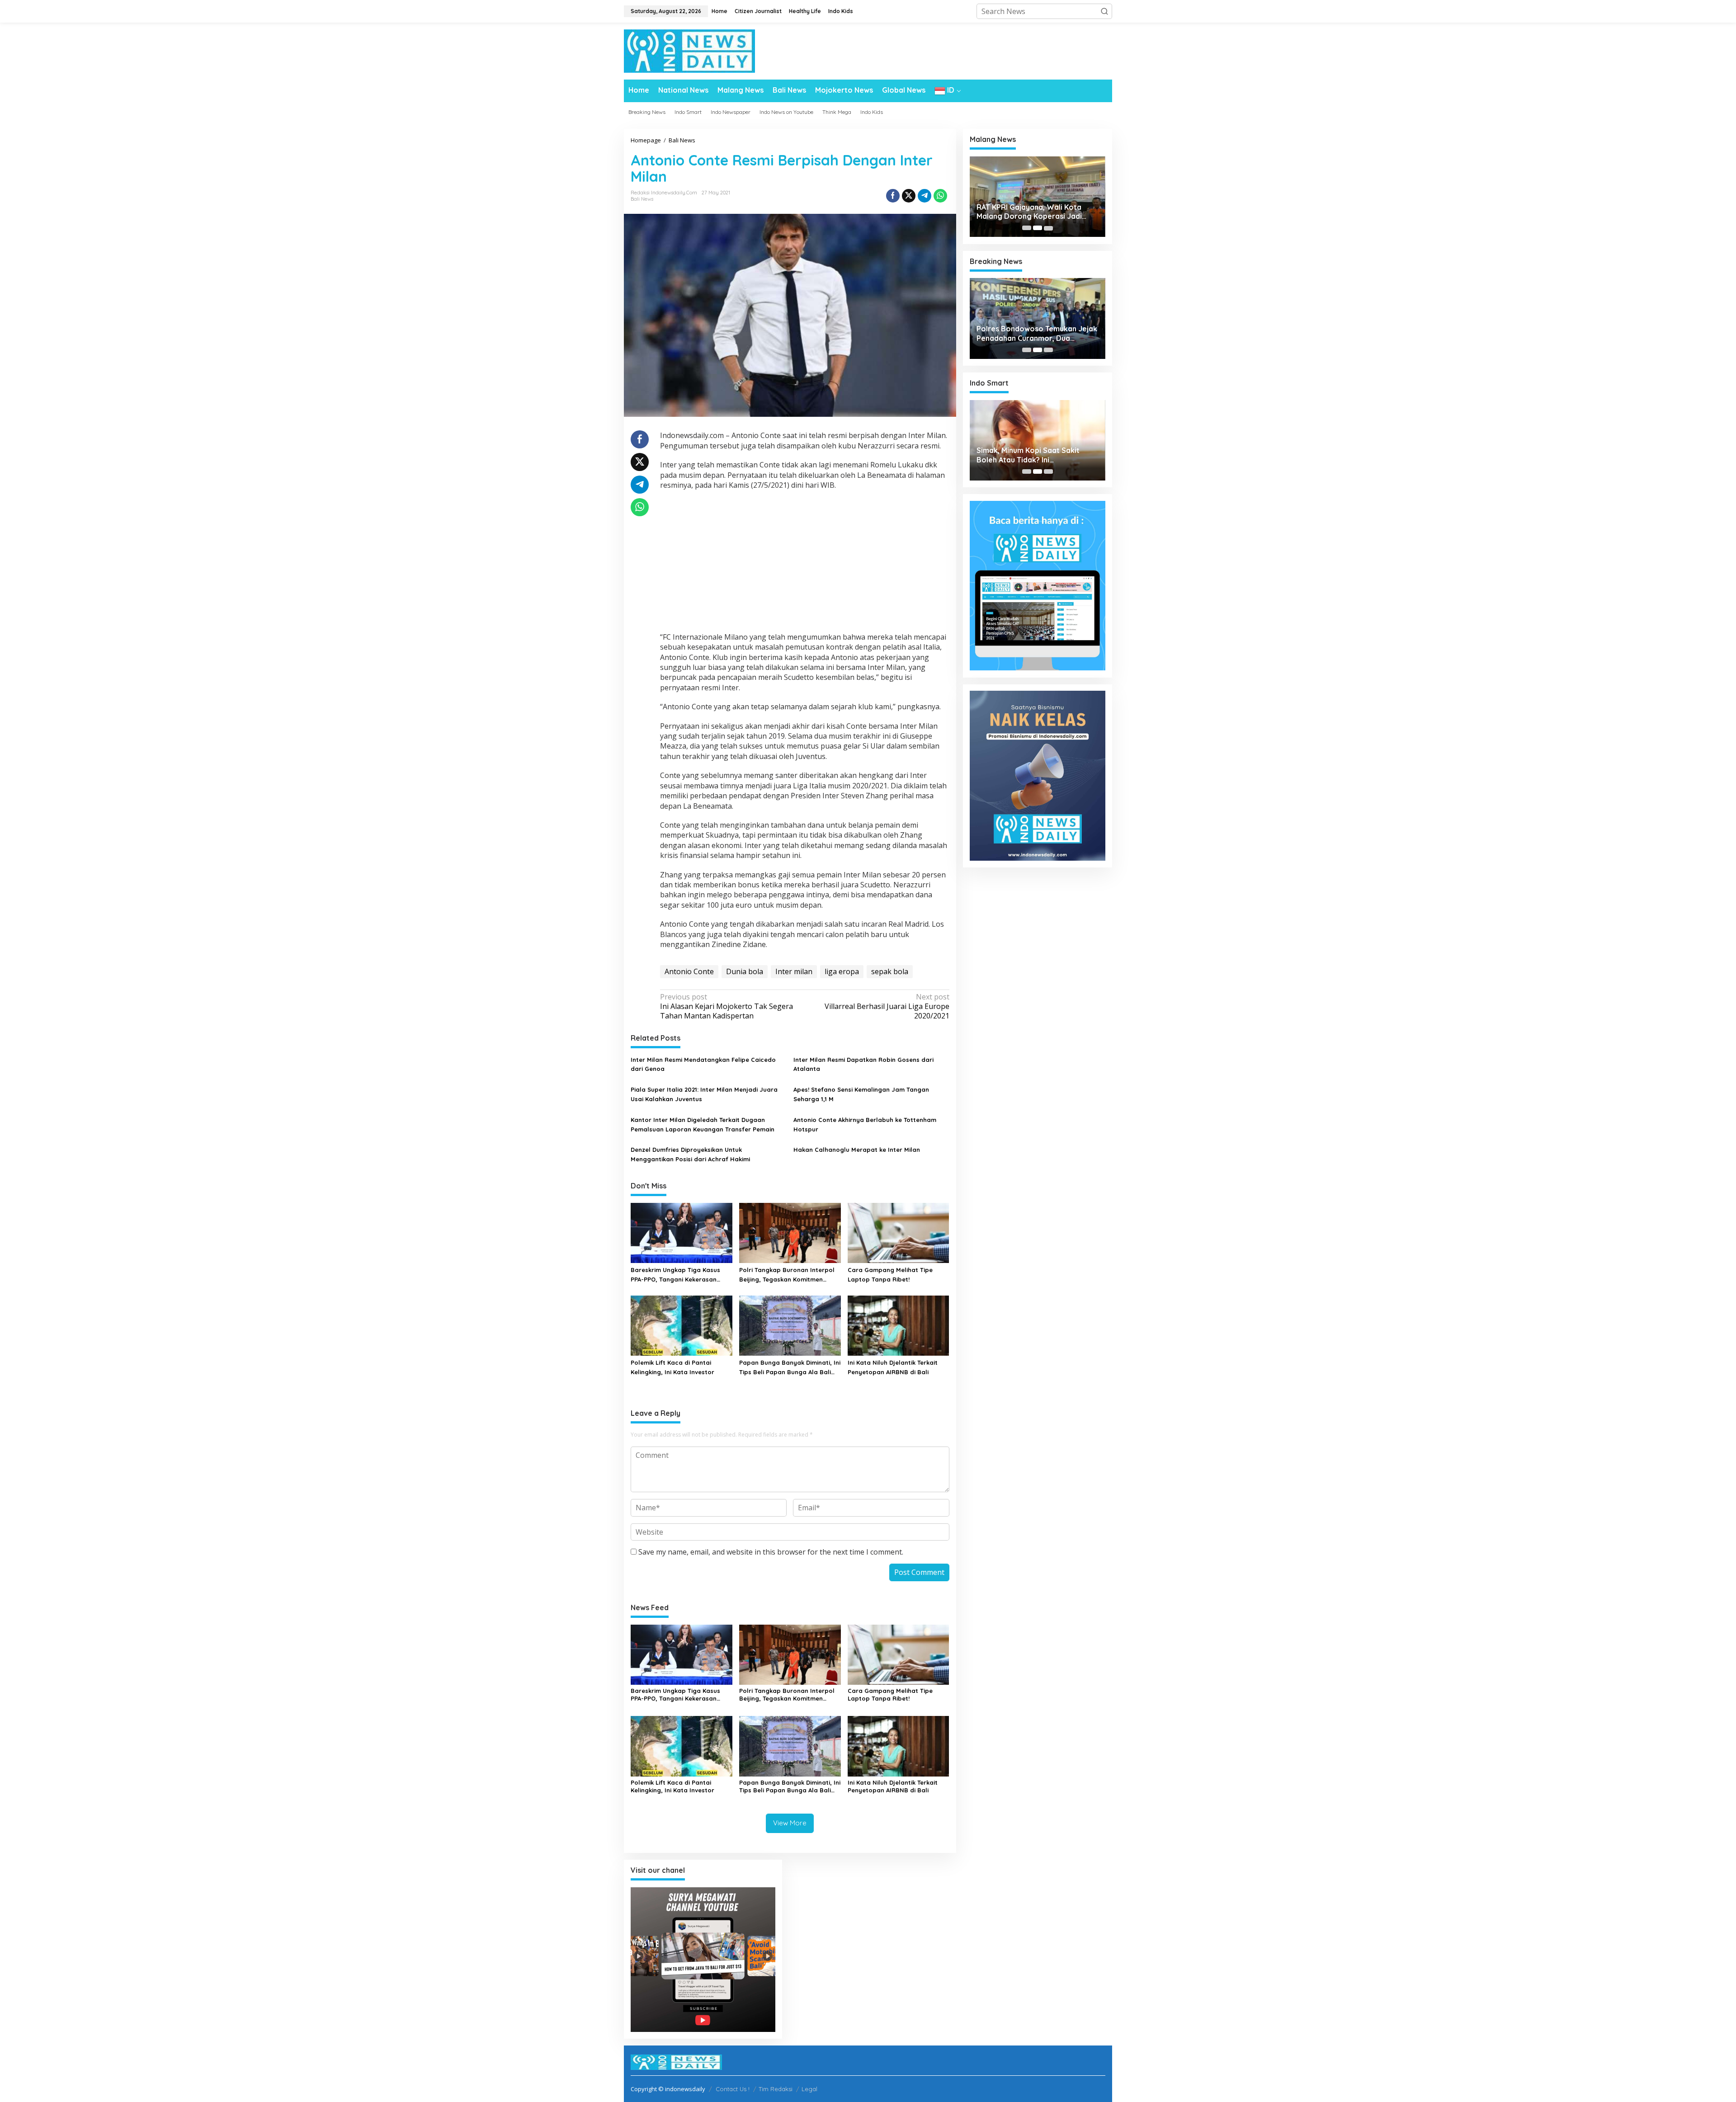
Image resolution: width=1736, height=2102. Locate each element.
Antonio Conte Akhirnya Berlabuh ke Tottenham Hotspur (865, 1124)
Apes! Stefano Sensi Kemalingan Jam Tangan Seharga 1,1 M (861, 1094)
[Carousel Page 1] (1027, 228)
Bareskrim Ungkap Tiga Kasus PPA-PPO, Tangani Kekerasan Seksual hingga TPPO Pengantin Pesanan (678, 1275)
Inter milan (794, 971)
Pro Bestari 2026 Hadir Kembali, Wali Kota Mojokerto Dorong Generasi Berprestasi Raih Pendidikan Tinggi (1032, 455)
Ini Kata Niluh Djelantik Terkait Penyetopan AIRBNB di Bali (893, 1367)
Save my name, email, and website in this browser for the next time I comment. (771, 1552)
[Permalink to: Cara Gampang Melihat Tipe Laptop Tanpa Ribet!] (899, 1232)
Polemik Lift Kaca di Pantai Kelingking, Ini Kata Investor (672, 1367)
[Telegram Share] (925, 196)
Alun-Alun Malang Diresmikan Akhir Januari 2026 (1036, 212)
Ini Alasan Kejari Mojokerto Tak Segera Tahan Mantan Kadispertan (726, 1006)
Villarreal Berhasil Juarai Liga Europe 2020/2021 (887, 1006)
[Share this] (893, 196)
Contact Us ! (733, 2089)
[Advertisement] (805, 562)
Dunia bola (745, 971)
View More (790, 1823)
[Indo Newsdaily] (689, 50)
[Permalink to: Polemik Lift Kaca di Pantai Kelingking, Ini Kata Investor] (682, 1325)
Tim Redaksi (776, 2089)
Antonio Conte (689, 971)
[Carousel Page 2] (1038, 228)
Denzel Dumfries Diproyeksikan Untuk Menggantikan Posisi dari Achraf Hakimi (690, 1154)
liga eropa (842, 971)
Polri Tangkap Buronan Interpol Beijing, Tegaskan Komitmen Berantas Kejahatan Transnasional (787, 1275)
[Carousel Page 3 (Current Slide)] (1048, 228)
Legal (809, 2089)
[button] (1104, 11)
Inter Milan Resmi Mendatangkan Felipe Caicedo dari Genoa (703, 1064)
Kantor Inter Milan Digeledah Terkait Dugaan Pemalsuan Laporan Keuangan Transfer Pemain (703, 1124)
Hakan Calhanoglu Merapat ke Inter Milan (857, 1150)
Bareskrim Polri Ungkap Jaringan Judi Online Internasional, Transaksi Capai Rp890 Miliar (1034, 334)
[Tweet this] (909, 196)
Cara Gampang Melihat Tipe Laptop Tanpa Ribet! (890, 1275)
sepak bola (890, 971)
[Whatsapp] (940, 196)
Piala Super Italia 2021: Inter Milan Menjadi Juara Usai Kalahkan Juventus (704, 1094)
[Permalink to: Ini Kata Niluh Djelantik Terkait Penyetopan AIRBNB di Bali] (899, 1325)
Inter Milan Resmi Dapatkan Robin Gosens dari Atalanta (863, 1064)
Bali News (642, 199)
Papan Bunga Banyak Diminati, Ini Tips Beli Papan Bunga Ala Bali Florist (790, 1368)
